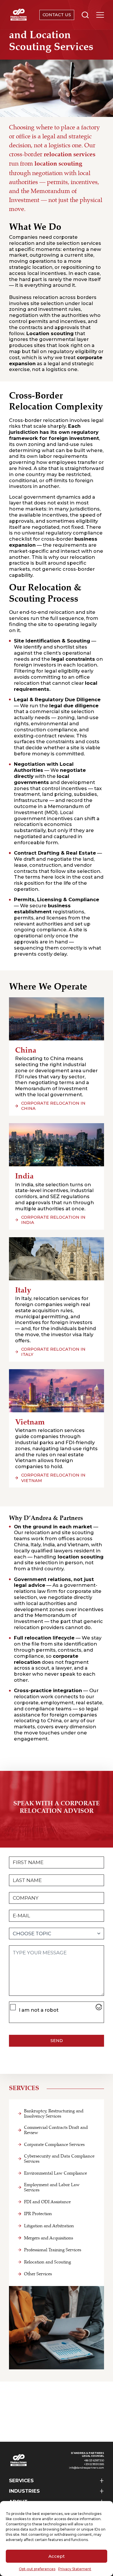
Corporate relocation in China (53, 1106)
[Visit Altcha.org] (99, 2007)
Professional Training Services (53, 2250)
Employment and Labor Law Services (52, 2187)
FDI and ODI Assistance (47, 2202)
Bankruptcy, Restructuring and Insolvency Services (54, 2114)
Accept (57, 2556)
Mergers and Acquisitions (49, 2238)
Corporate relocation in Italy (53, 1352)
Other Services (38, 2274)
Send (57, 2041)
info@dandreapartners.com (86, 2468)
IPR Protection (38, 2214)
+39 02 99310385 (94, 2464)
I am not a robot (39, 2010)
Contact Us (57, 15)
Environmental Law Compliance (55, 2173)
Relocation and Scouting (48, 2262)
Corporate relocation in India (53, 1220)
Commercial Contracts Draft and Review (56, 2130)
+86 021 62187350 (94, 2461)
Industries (24, 2491)
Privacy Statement (75, 2569)
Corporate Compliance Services (54, 2144)
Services (21, 2480)
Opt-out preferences (37, 2569)
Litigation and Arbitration (49, 2226)
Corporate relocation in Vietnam (53, 1478)
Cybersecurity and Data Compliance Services (59, 2159)
